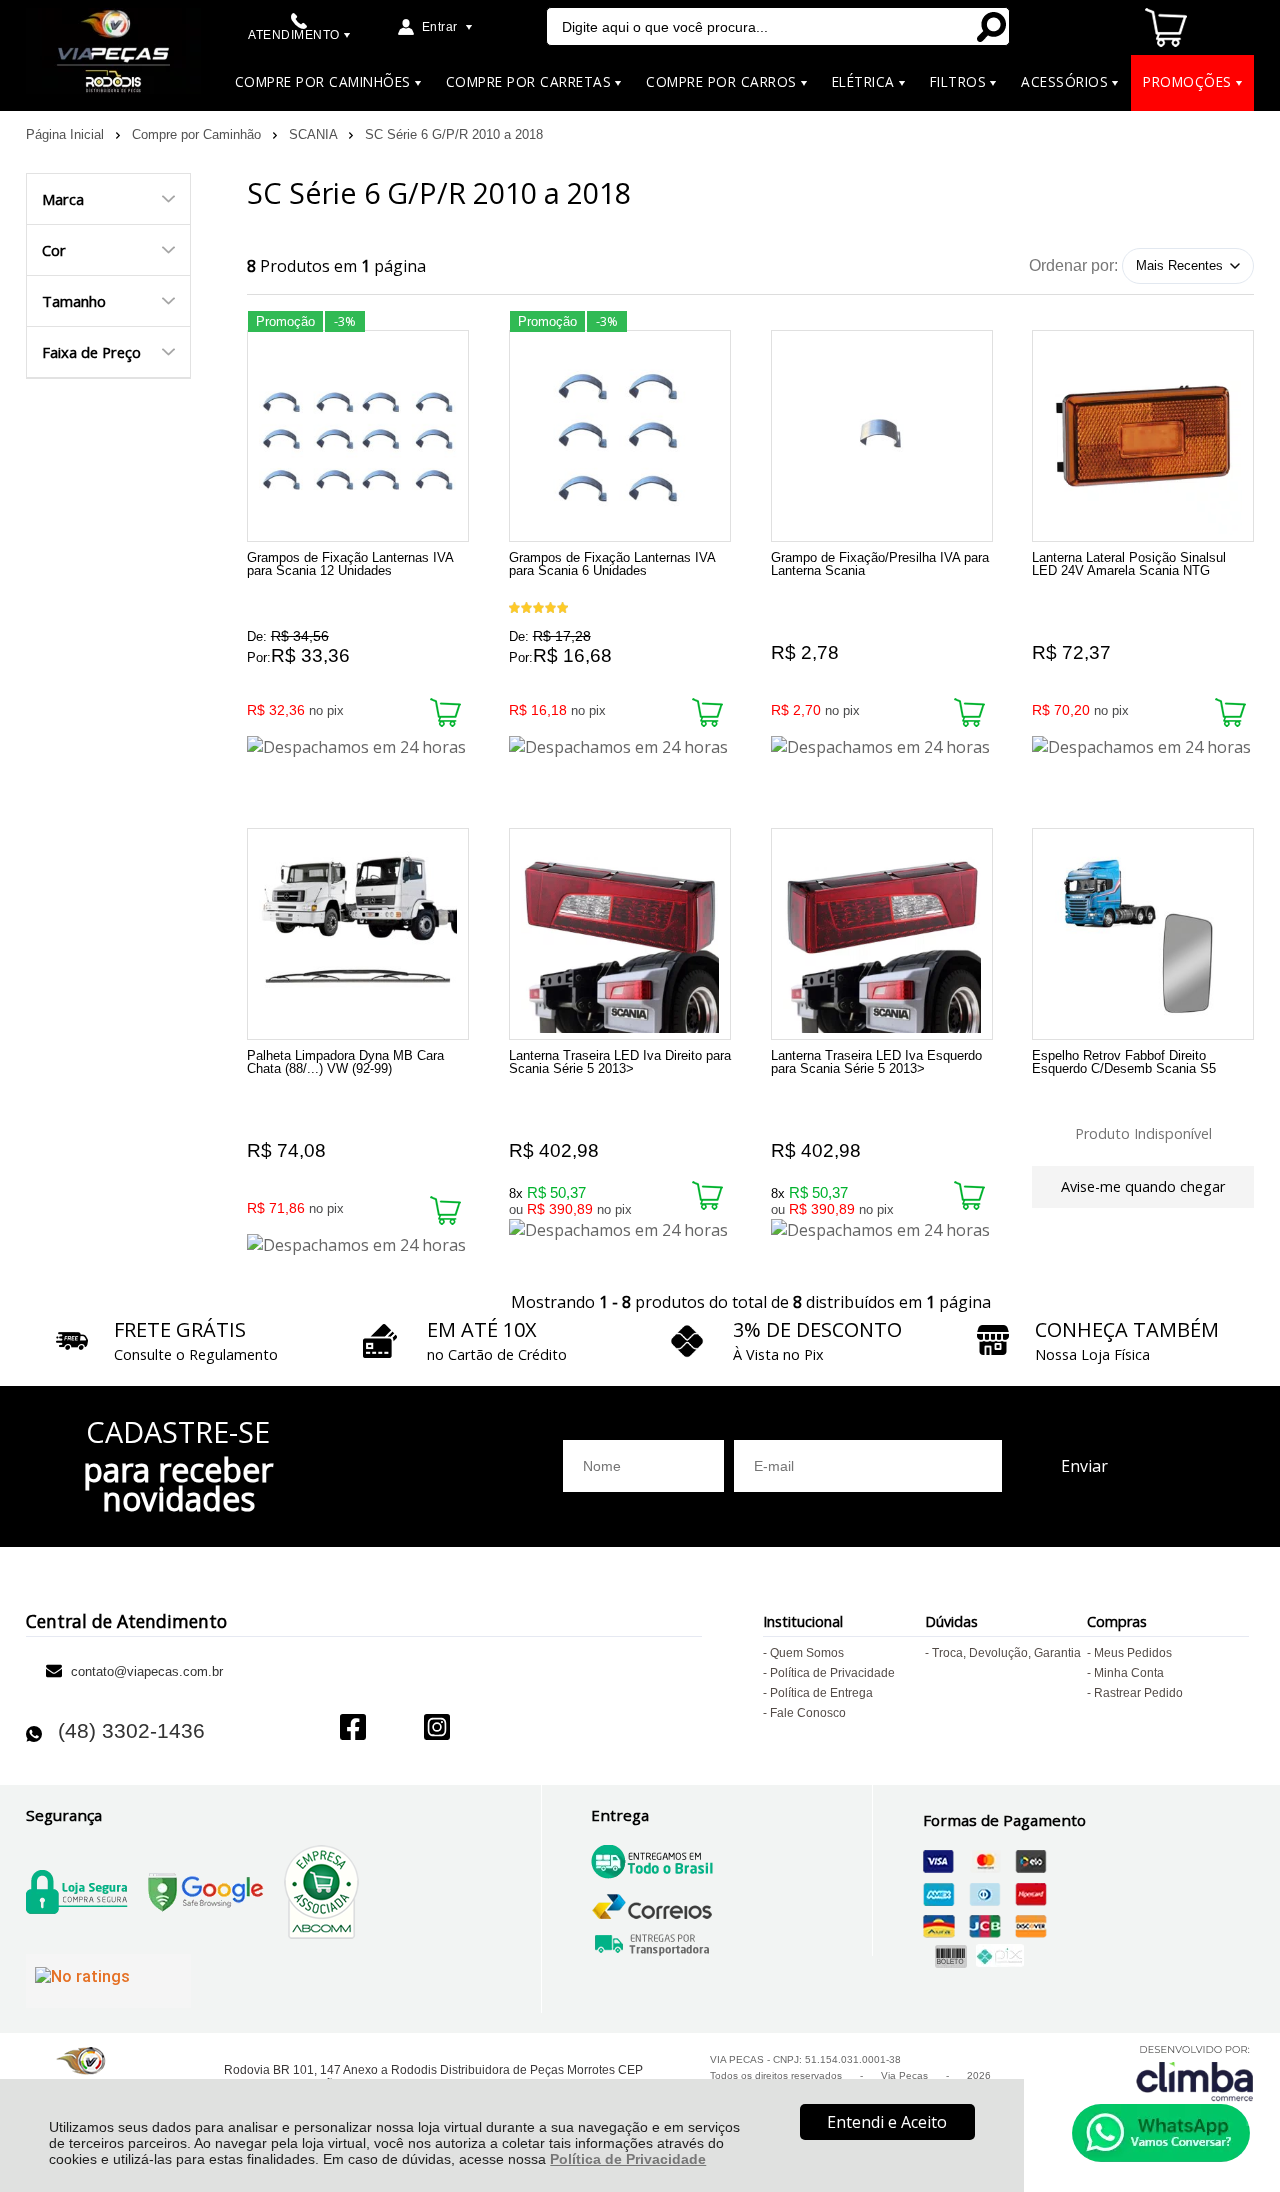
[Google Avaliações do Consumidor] (108, 1981)
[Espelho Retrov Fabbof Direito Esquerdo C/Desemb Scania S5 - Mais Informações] (1143, 934)
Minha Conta (1129, 1673)
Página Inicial (67, 134)
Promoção (285, 321)
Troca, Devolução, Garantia (1006, 1653)
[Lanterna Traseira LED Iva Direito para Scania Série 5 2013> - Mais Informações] (620, 934)
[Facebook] (353, 1729)
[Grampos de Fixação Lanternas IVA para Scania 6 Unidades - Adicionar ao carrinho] (707, 712)
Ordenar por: (1073, 264)
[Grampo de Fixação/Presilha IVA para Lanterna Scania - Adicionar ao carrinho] (969, 712)
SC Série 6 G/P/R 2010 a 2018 (454, 134)
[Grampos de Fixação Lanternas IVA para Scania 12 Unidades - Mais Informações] (358, 436)
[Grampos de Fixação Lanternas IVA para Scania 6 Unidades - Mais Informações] (620, 436)
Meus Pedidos (1133, 1653)
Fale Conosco (808, 1713)
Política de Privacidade (628, 2159)
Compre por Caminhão (198, 134)
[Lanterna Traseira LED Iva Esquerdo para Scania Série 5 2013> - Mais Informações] (882, 934)
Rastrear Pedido (1138, 1693)
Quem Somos (807, 1653)
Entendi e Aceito (887, 2122)
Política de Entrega (821, 1693)
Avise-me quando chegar (1143, 1186)
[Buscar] (990, 26)
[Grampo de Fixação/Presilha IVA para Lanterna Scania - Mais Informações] (882, 436)
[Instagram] (437, 1729)
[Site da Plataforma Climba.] (1195, 2072)
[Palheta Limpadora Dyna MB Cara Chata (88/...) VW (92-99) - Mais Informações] (358, 934)
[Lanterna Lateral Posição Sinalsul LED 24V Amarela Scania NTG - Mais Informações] (1143, 436)
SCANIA (315, 134)
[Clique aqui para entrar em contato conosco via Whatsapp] (1161, 2133)
